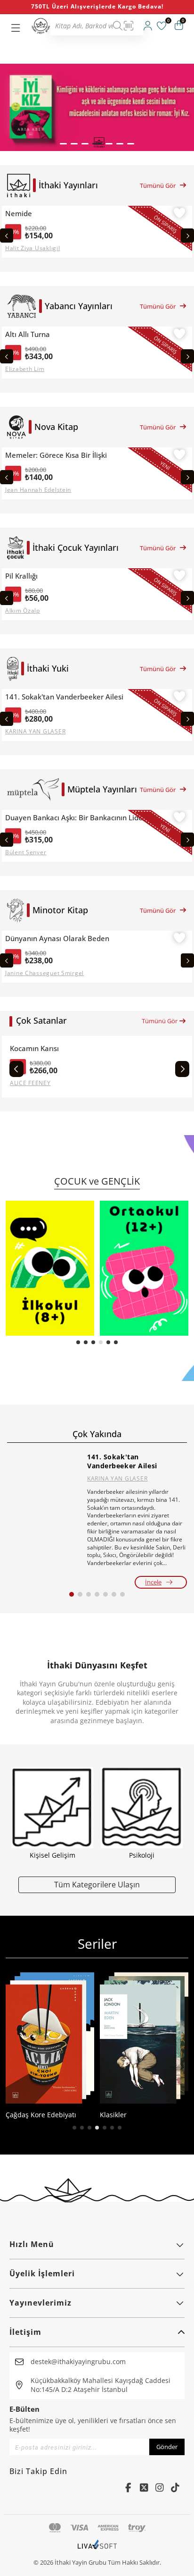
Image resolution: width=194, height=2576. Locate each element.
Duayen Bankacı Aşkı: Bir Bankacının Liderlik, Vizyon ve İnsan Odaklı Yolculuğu (78, 818)
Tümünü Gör (158, 185)
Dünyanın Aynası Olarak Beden (57, 939)
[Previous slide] (7, 236)
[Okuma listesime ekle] (179, 214)
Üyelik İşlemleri (42, 2273)
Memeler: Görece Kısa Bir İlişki (56, 455)
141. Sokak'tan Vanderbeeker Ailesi (64, 697)
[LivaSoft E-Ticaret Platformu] (97, 2549)
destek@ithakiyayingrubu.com (78, 2361)
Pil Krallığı (21, 576)
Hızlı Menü (32, 2244)
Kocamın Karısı (34, 1048)
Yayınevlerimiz (40, 2303)
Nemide (19, 214)
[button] (63, 144)
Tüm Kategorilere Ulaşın (97, 1884)
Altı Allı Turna (28, 334)
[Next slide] (187, 236)
